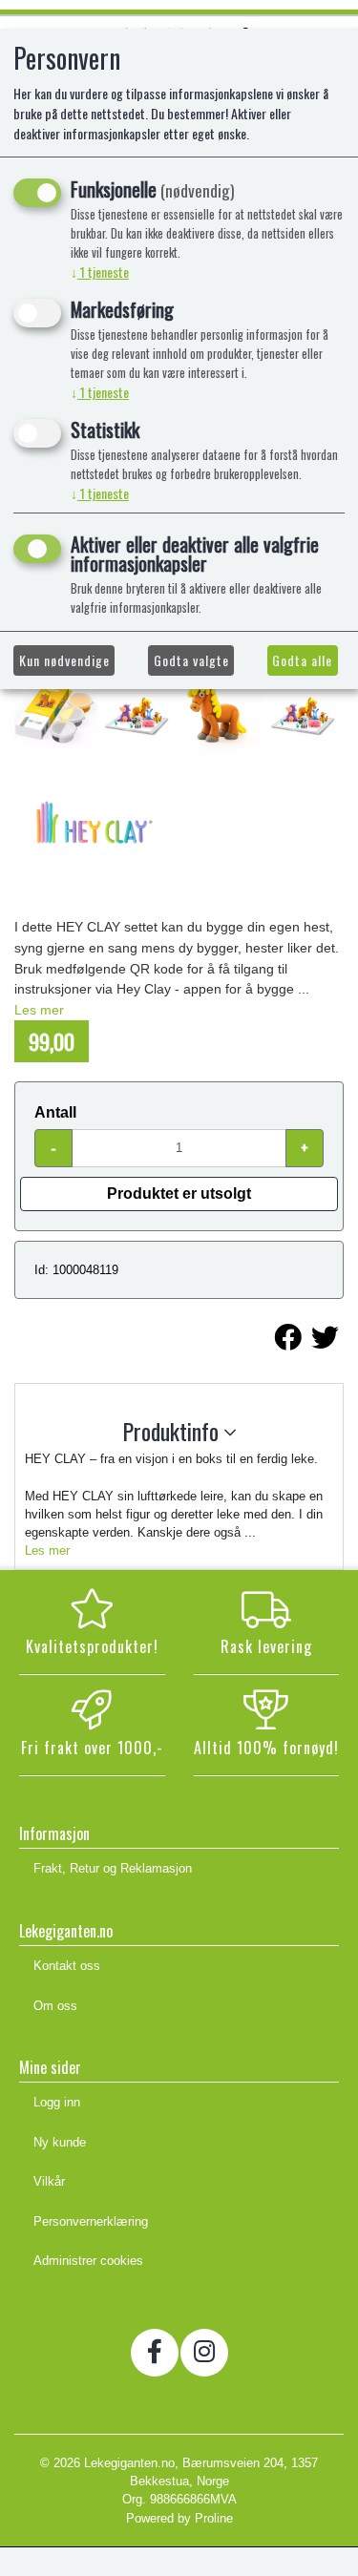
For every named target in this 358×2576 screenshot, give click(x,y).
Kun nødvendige (64, 660)
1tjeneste (100, 272)
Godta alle (302, 660)
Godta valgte (191, 660)
